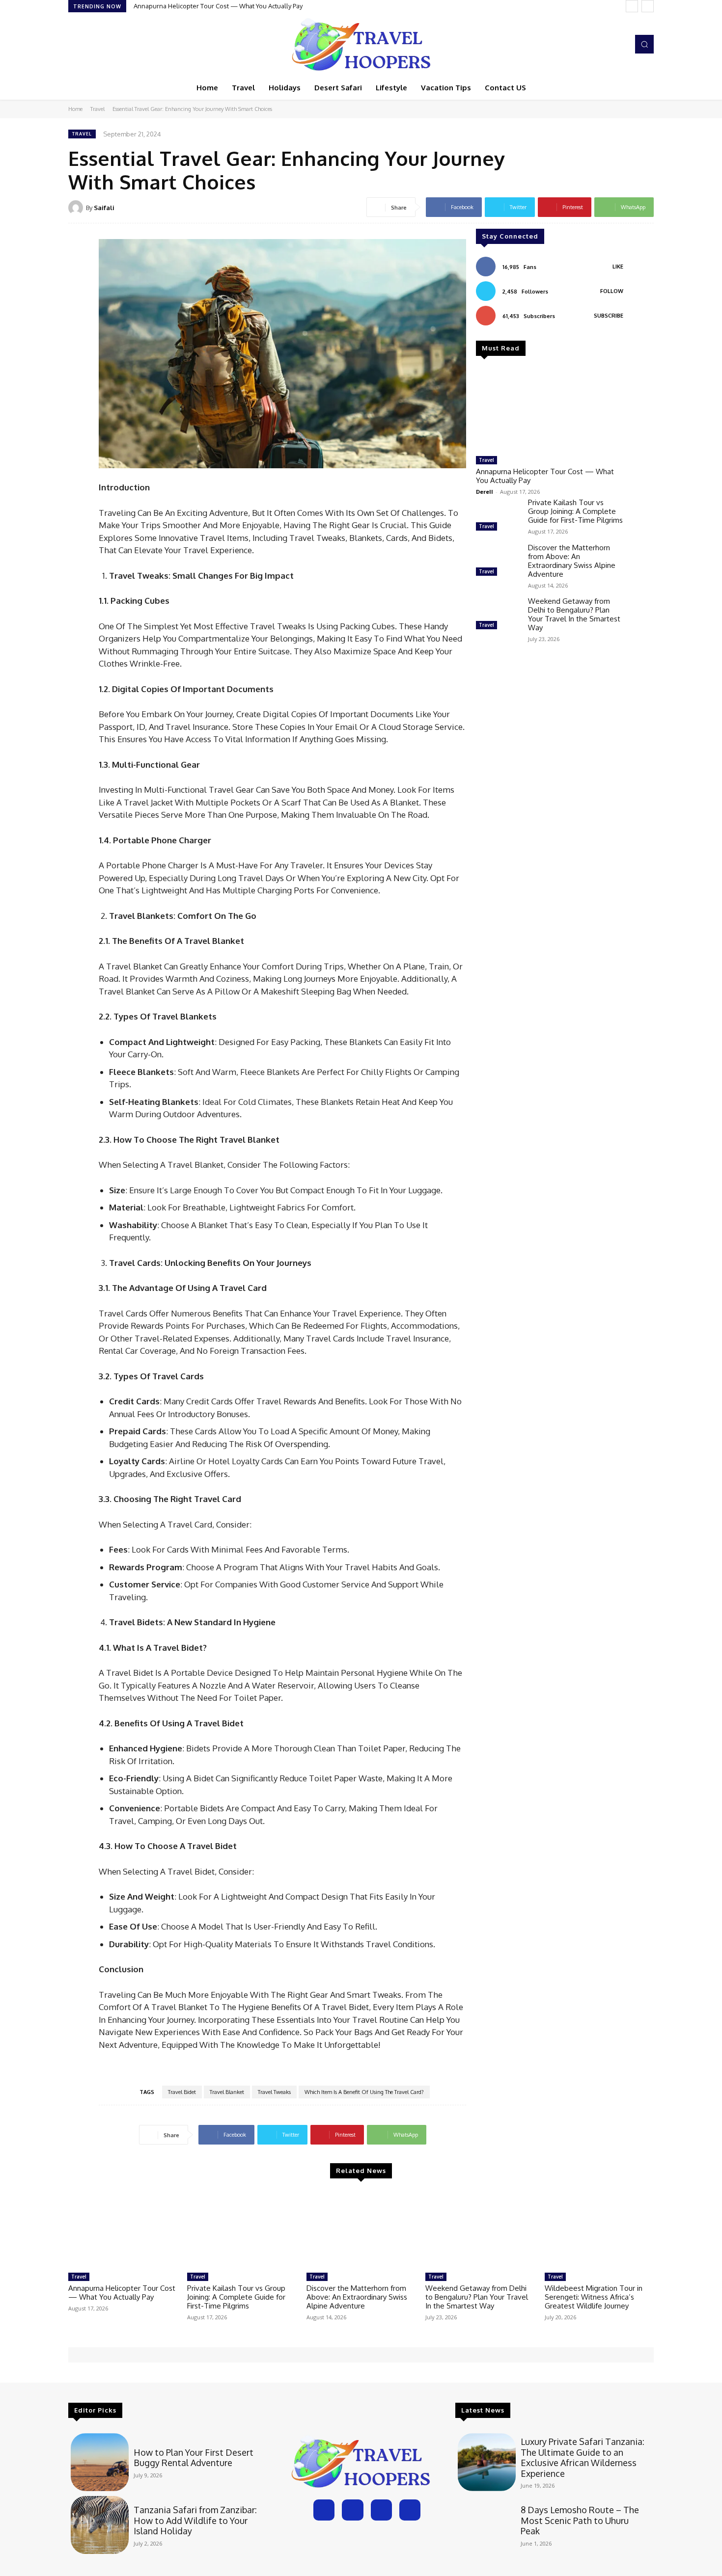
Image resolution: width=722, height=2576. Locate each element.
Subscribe (609, 316)
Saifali (104, 208)
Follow (612, 291)
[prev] (632, 6)
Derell (485, 492)
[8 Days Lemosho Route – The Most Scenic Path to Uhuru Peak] (487, 2525)
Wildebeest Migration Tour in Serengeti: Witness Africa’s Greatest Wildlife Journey (594, 2297)
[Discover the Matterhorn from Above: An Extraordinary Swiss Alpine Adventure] (498, 561)
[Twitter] (605, 44)
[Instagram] (591, 44)
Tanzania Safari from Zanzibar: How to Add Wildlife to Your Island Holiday (195, 2520)
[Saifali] (77, 208)
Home (75, 109)
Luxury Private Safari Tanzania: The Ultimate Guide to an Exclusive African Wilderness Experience (583, 2457)
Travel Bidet (182, 2092)
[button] (644, 44)
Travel (97, 109)
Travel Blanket (227, 2092)
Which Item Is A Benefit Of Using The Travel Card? (364, 2092)
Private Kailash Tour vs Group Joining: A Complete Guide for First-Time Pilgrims (575, 511)
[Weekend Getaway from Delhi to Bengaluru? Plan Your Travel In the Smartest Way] (498, 615)
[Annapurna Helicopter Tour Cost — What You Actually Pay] (550, 410)
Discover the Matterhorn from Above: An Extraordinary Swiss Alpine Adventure (572, 561)
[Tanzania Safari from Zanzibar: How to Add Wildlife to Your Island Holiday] (100, 2525)
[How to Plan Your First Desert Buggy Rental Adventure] (100, 2462)
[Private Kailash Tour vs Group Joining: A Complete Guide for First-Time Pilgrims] (498, 516)
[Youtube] (618, 44)
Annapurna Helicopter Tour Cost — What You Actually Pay (218, 6)
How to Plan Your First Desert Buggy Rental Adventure (194, 2458)
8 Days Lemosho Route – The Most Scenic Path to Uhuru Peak (580, 2520)
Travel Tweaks (274, 2092)
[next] (648, 6)
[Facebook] (577, 44)
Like (618, 267)
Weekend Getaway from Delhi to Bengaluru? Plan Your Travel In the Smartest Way (574, 614)
